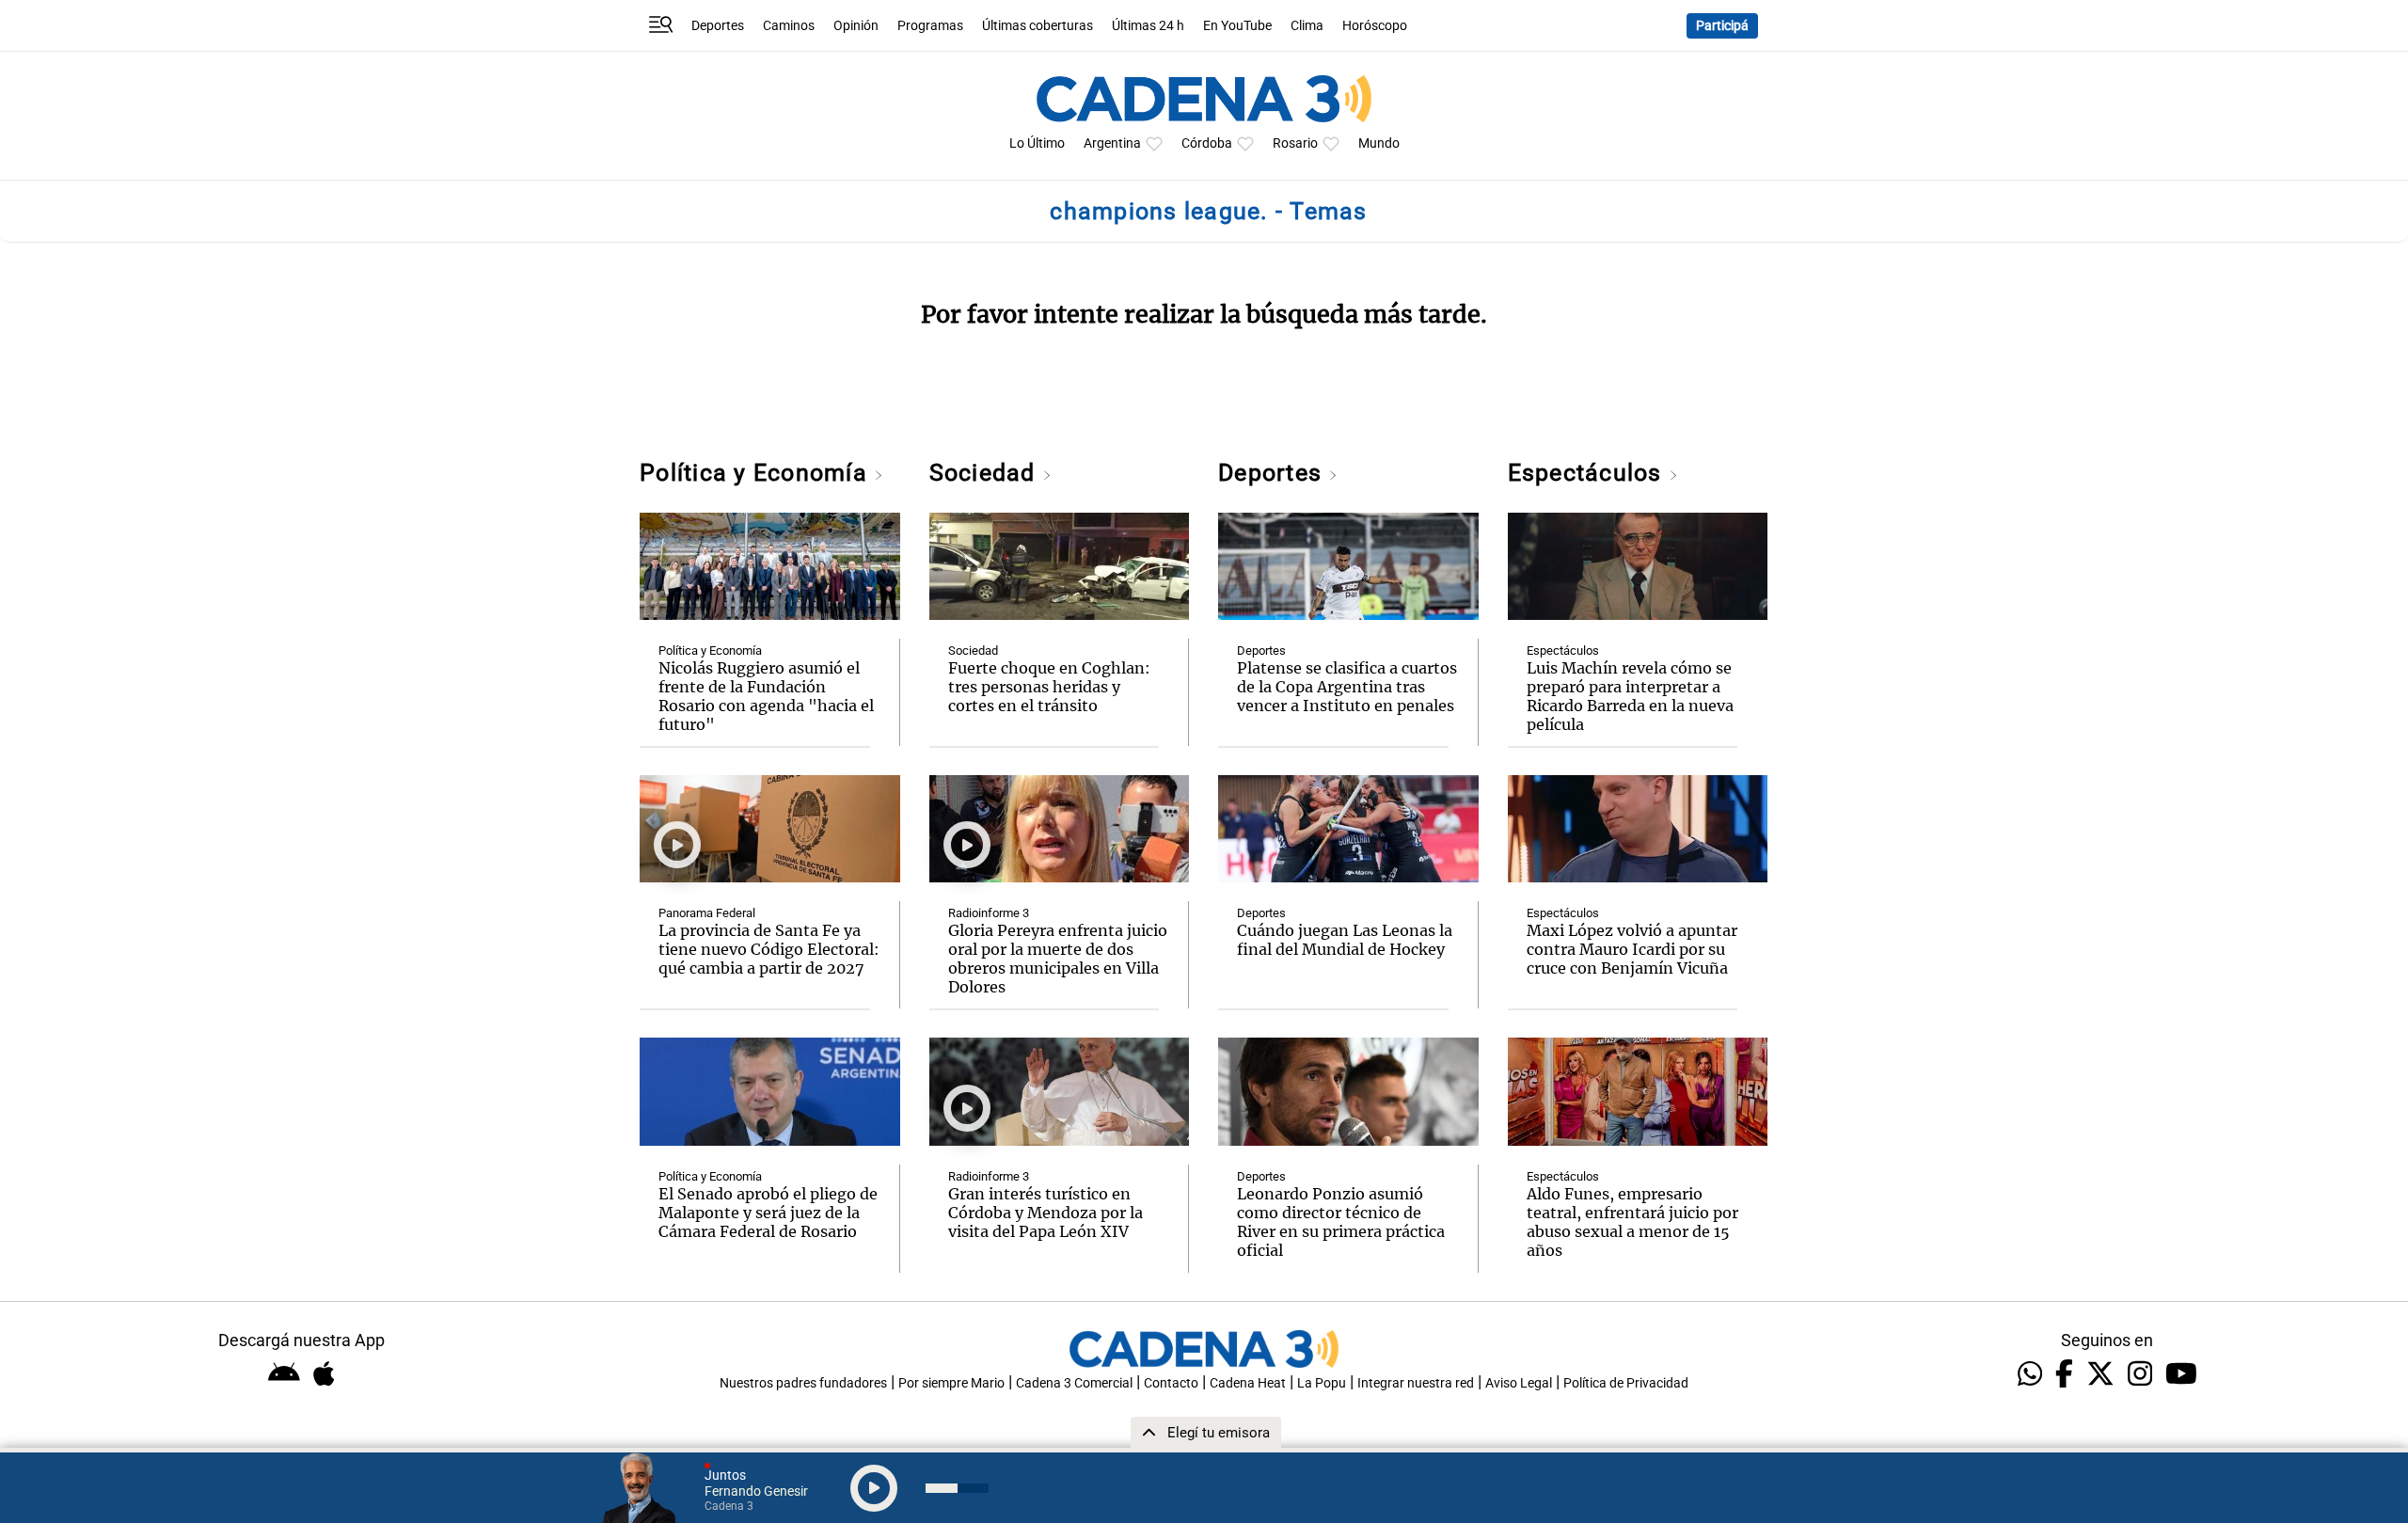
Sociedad (986, 473)
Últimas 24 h (1148, 26)
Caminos (789, 26)
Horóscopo (1375, 26)
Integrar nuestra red (1416, 1383)
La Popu (1322, 1383)
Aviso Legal (1519, 1383)
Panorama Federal (707, 913)
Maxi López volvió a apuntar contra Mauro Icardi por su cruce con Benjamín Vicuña (1632, 949)
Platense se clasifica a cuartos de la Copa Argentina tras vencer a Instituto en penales (1347, 687)
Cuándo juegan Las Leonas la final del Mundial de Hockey (1345, 940)
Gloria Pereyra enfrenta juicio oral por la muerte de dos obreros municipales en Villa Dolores (1058, 959)
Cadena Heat (1248, 1383)
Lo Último (1037, 143)
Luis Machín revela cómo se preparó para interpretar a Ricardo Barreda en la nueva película (1630, 696)
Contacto (1171, 1383)
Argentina (1112, 143)
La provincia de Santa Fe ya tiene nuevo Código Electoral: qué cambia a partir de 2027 (769, 949)
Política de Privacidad (1626, 1383)
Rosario (1295, 143)
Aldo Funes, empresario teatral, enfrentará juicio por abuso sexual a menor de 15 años (1632, 1222)
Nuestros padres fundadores (803, 1383)
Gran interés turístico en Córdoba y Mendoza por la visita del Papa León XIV (1046, 1213)
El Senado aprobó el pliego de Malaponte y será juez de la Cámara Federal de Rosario (768, 1213)
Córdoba (1207, 143)
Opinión (856, 26)
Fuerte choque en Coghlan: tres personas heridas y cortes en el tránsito (1049, 687)
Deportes (718, 26)
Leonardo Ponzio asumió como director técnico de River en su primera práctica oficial (1341, 1222)
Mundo (1379, 143)
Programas (930, 26)
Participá (1722, 26)
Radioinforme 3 (989, 913)
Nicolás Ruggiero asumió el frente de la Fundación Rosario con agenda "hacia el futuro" (766, 696)
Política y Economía (757, 473)
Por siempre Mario (951, 1383)
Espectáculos (1588, 473)
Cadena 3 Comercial (1074, 1383)
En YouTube (1237, 26)
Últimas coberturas (1038, 26)
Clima (1307, 26)
